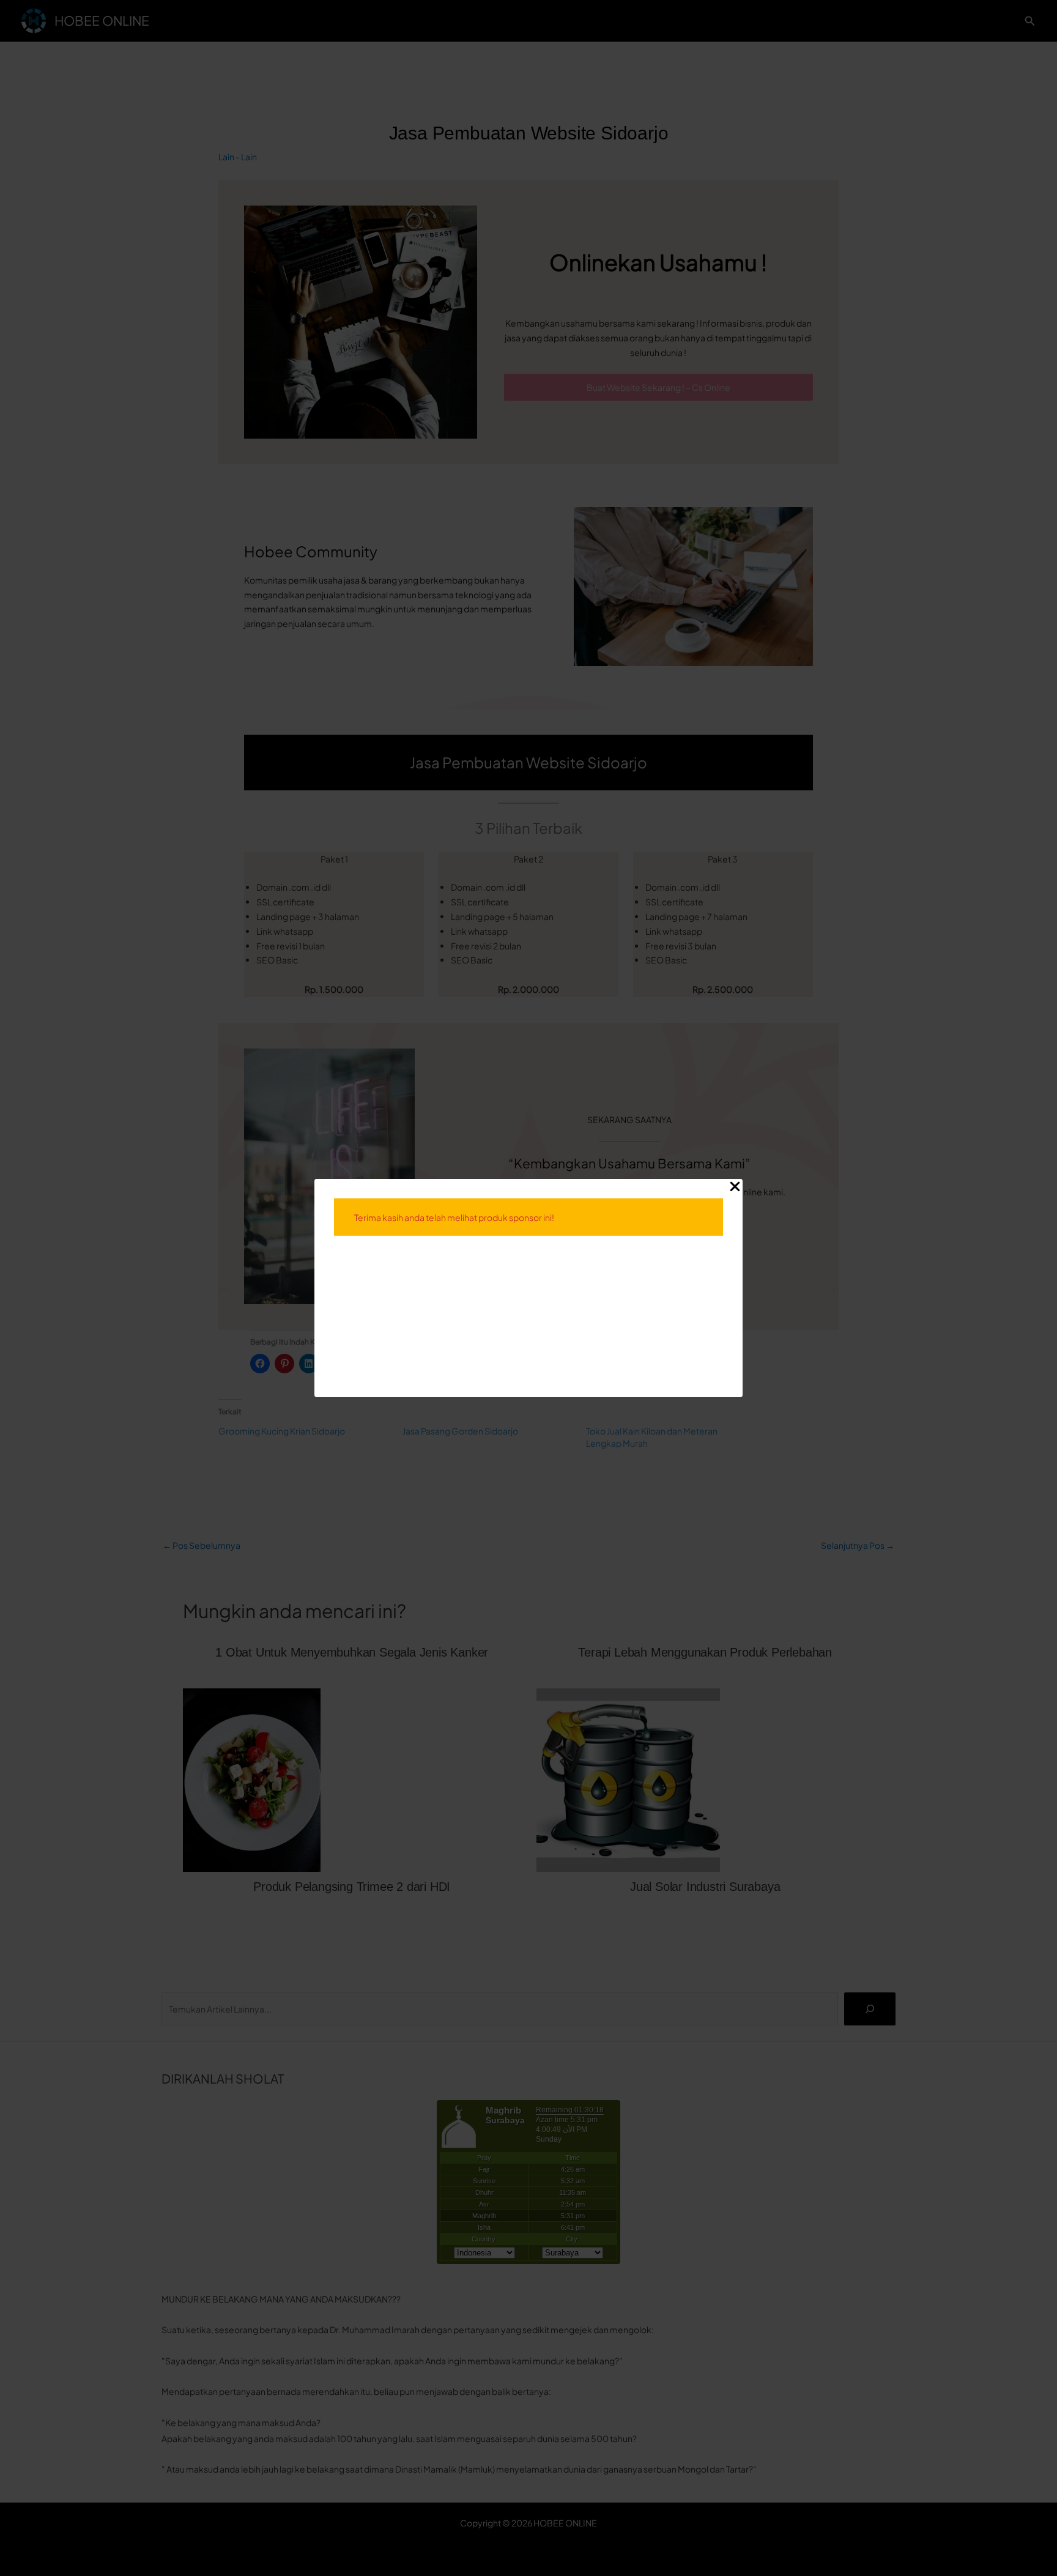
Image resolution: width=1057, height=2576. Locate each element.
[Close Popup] (735, 1187)
